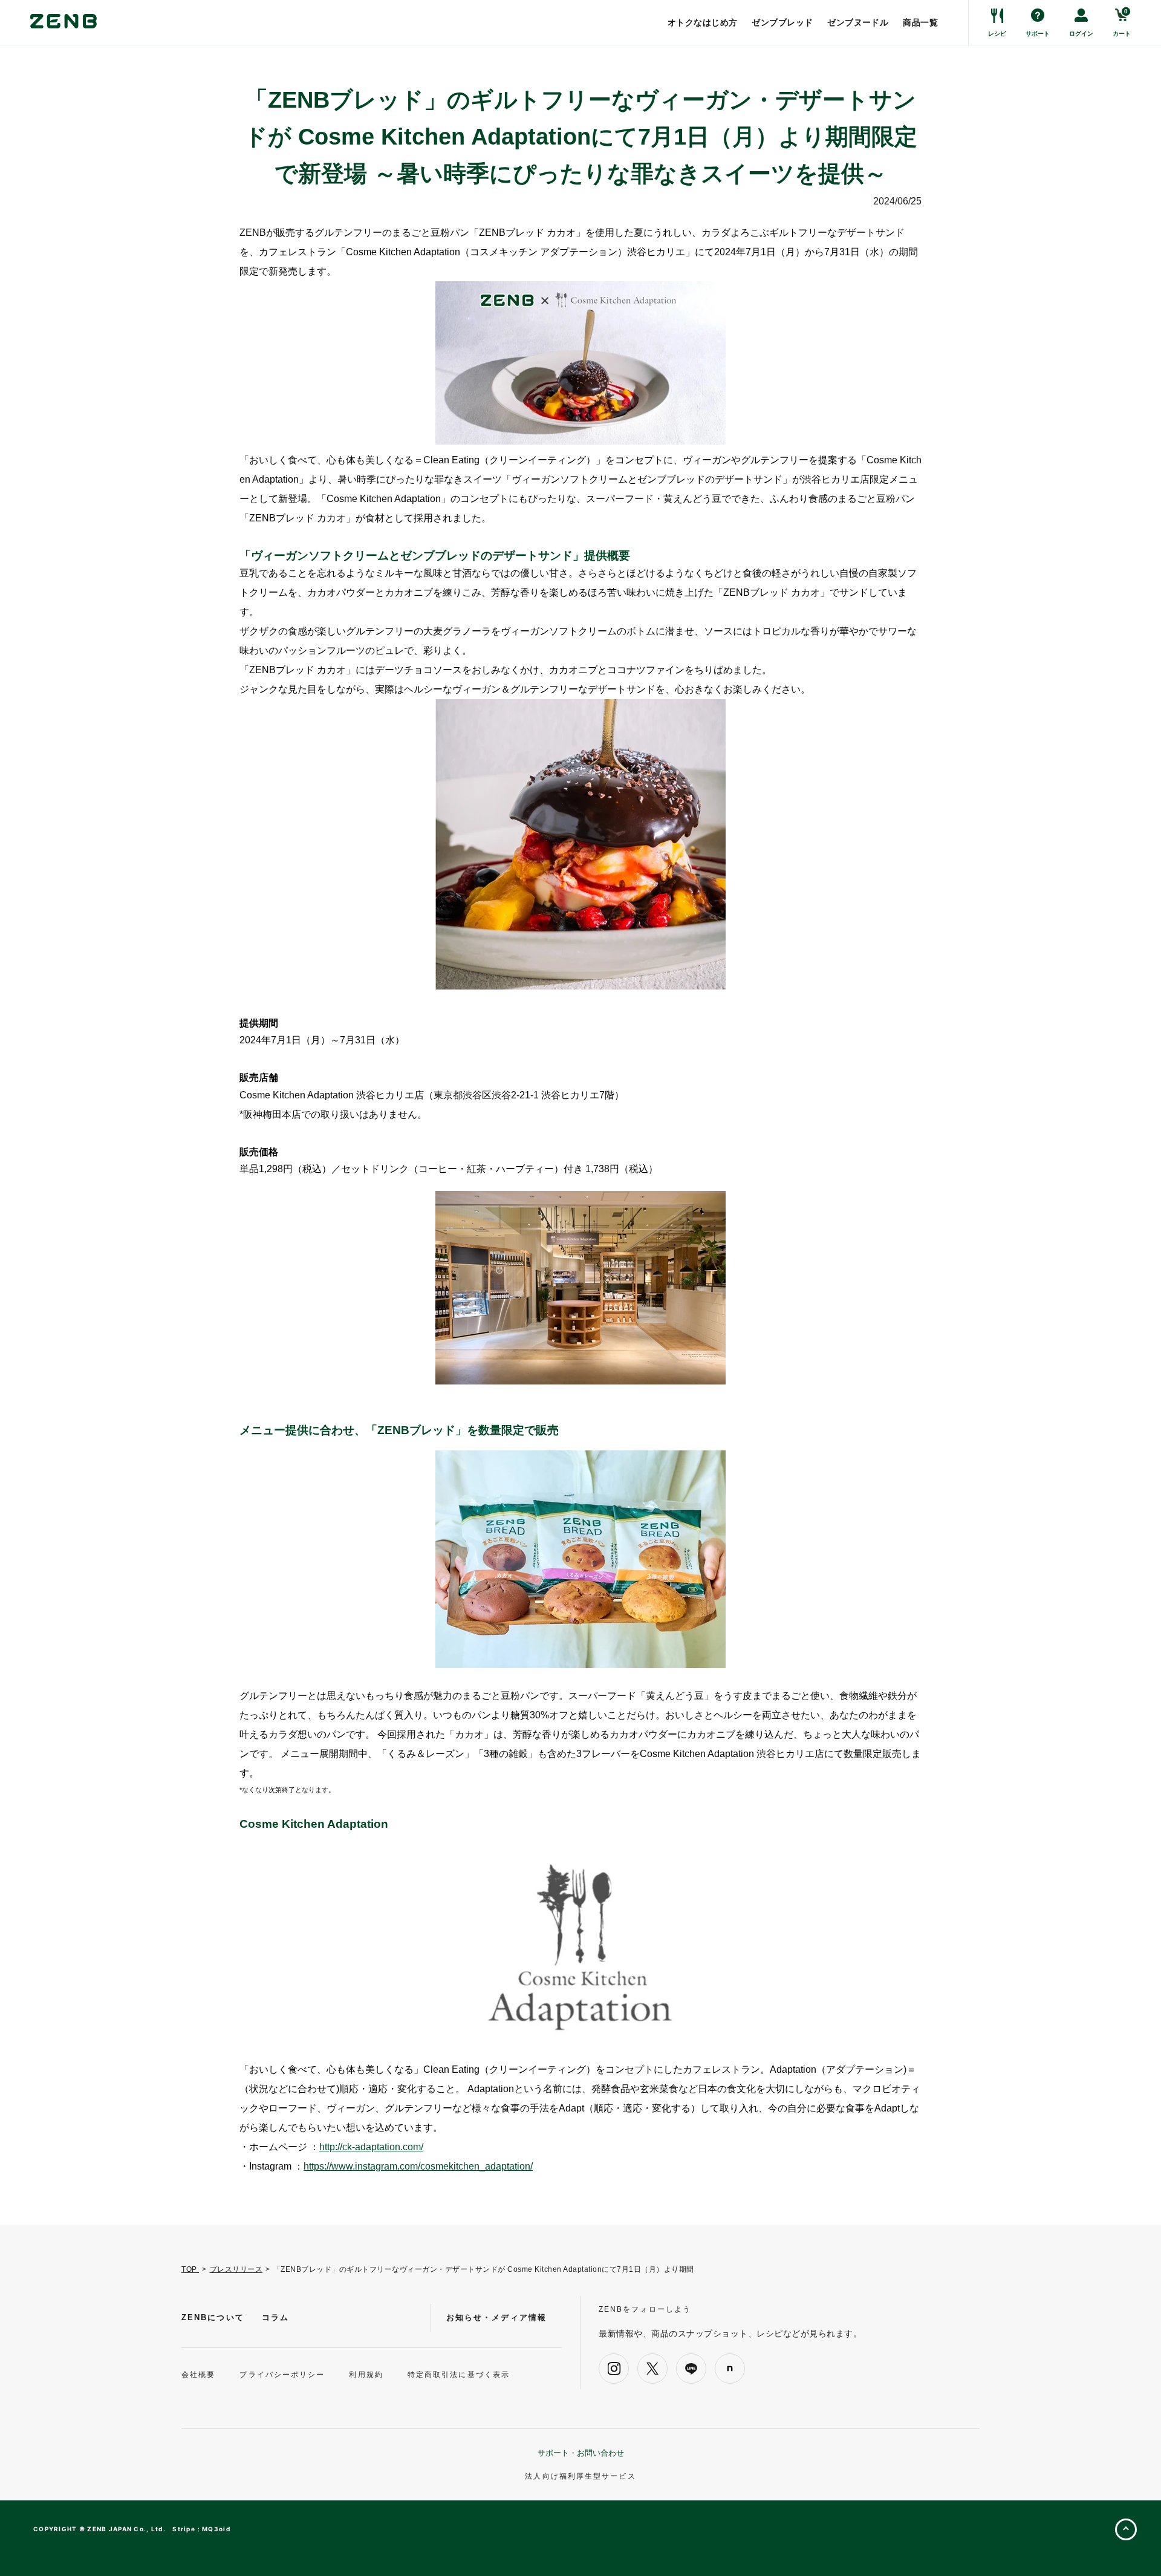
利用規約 (366, 2375)
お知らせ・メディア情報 (496, 2317)
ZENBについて (213, 2317)
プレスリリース (236, 2269)
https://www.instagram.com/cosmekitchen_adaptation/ (418, 2166)
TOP (190, 2269)
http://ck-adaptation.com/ (371, 2147)
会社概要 (198, 2375)
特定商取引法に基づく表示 (459, 2375)
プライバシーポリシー (282, 2375)
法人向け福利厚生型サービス (580, 2476)
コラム (275, 2317)
